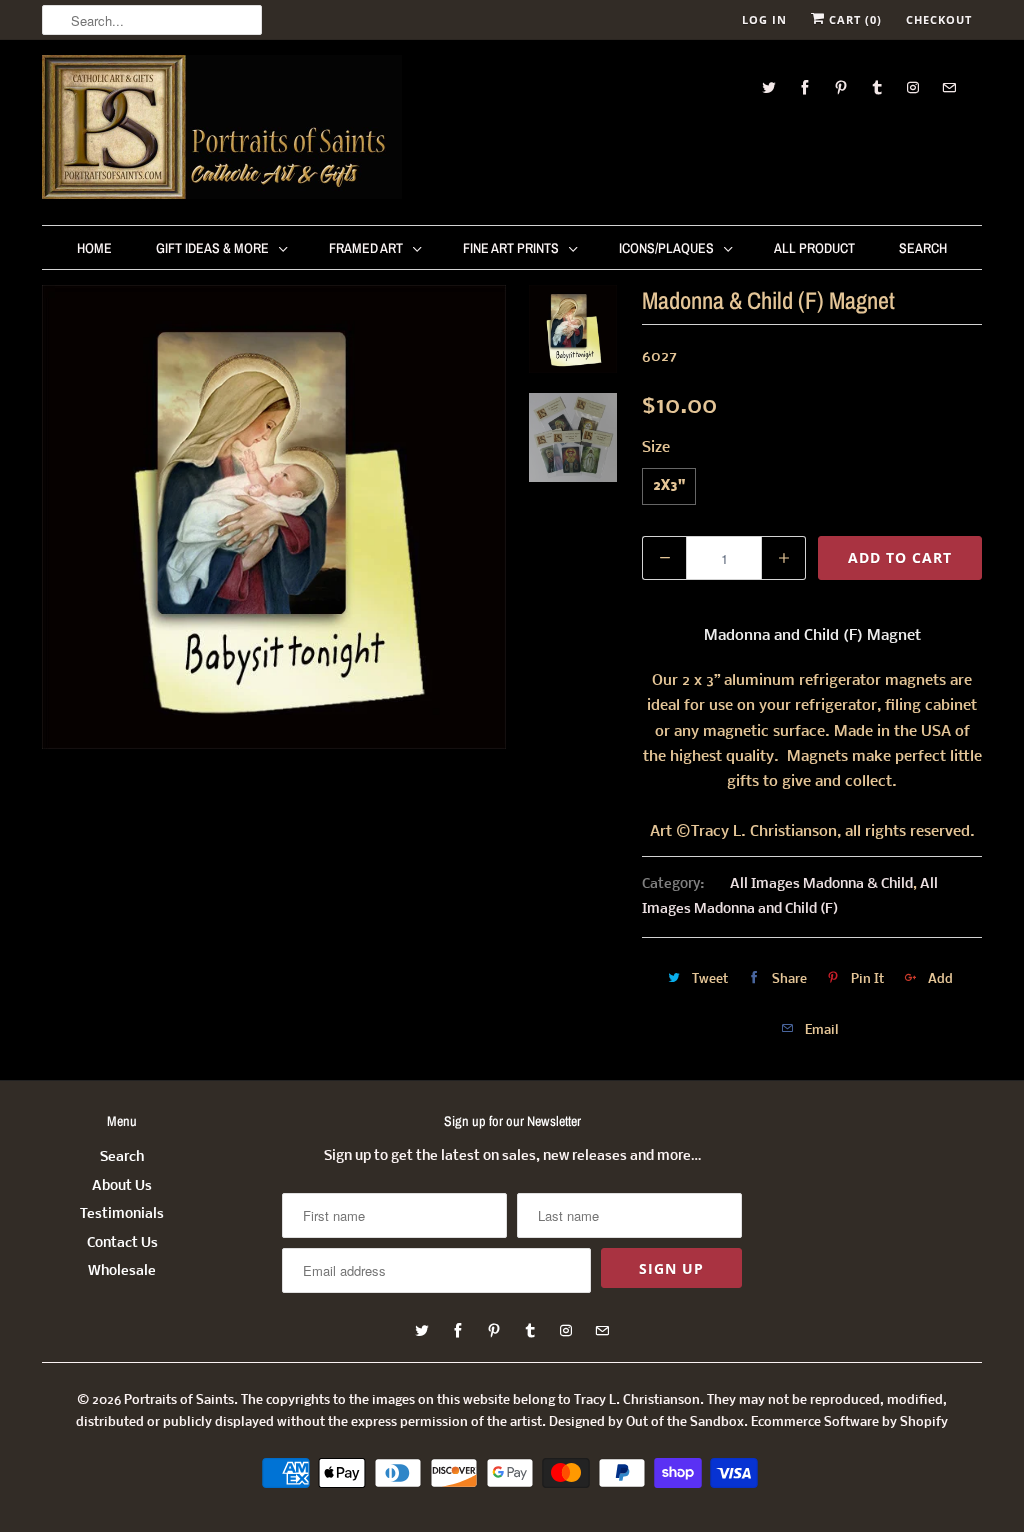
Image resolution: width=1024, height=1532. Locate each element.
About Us (122, 1186)
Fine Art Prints (511, 248)
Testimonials (122, 1214)
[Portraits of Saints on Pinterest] (841, 87)
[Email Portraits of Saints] (949, 87)
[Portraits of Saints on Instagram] (913, 87)
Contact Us (122, 1243)
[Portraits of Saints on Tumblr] (877, 87)
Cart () (853, 19)
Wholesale (122, 1271)
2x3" (669, 486)
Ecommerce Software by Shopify (849, 1422)
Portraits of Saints (179, 1400)
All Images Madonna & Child (821, 884)
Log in (764, 19)
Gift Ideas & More (212, 248)
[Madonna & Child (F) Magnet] (274, 517)
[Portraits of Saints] (222, 130)
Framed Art (366, 248)
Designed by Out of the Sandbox (646, 1422)
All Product (814, 248)
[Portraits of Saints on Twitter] (769, 87)
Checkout (939, 19)
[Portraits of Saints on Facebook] (805, 87)
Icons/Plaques (666, 248)
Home (94, 248)
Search (923, 248)
